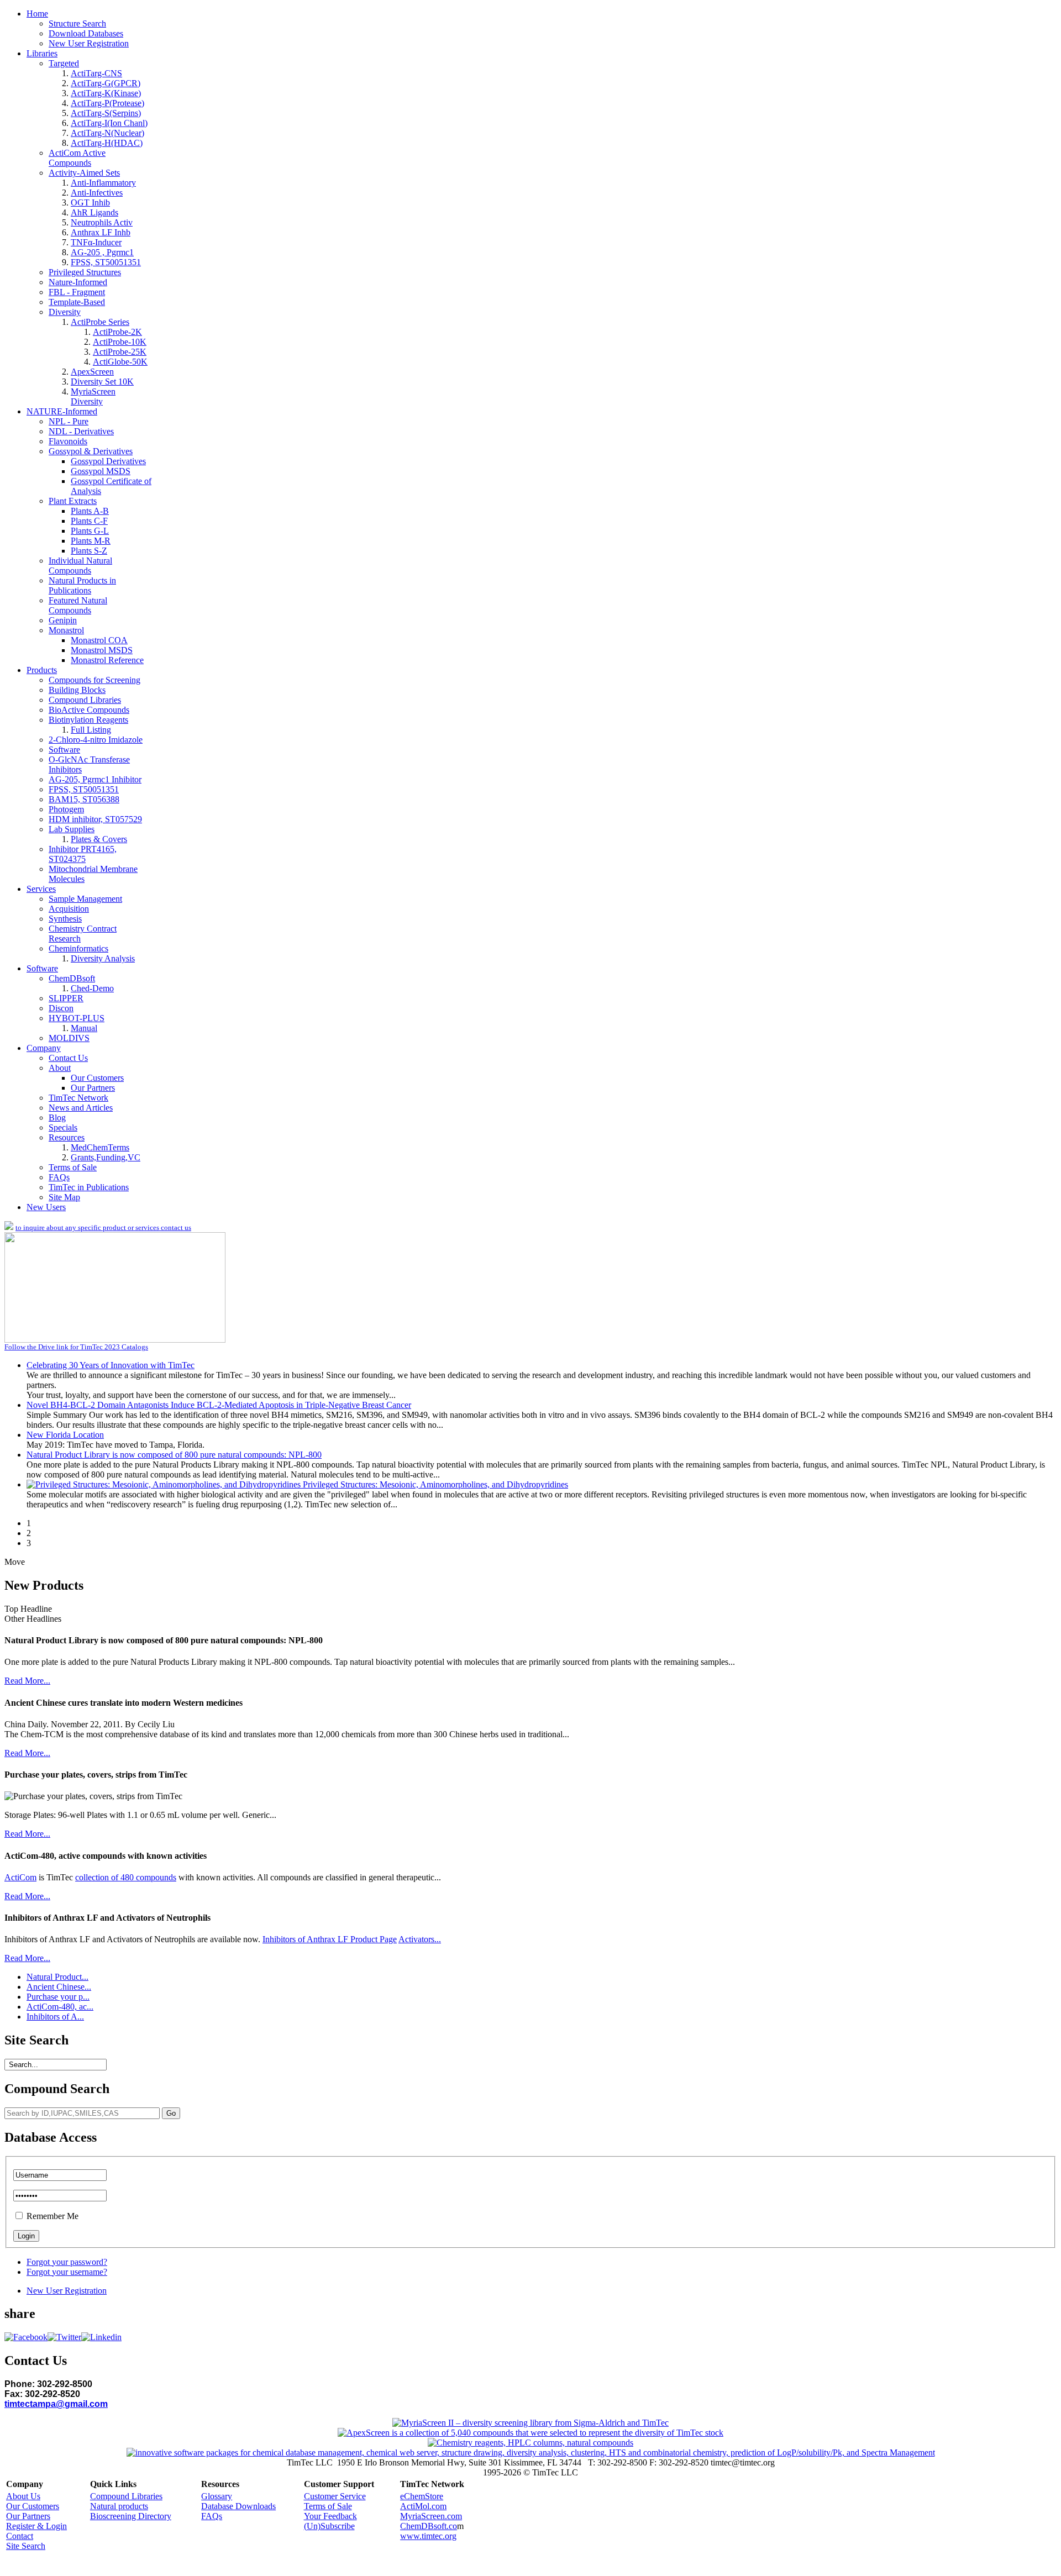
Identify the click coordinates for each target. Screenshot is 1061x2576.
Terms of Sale (328, 2506)
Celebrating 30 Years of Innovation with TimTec (111, 1365)
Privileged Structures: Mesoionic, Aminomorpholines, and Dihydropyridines (435, 1484)
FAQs (212, 2516)
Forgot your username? (67, 2272)
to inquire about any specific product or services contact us (103, 1227)
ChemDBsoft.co (429, 2526)
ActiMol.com (423, 2506)
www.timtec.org (428, 2536)
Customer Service (335, 2496)
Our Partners (28, 2516)
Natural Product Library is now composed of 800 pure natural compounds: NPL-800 (174, 1455)
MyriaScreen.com (431, 2516)
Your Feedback (330, 2516)
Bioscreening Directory (131, 2516)
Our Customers (33, 2506)
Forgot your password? (67, 2262)
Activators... (420, 1939)
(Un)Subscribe (329, 2526)
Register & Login (36, 2526)
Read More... (27, 1681)
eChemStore (422, 2496)
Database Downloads (238, 2506)
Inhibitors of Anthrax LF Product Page (330, 1939)
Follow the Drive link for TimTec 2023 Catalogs (76, 1347)
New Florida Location (65, 1435)
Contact (20, 2536)
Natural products (119, 2506)
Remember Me (52, 2216)
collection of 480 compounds (126, 1877)
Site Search (26, 2546)
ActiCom (20, 1877)
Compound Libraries (126, 2496)
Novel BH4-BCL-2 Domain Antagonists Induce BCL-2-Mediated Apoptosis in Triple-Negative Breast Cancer (219, 1405)
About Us (23, 2496)
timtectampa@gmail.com (56, 2404)
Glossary (217, 2496)
